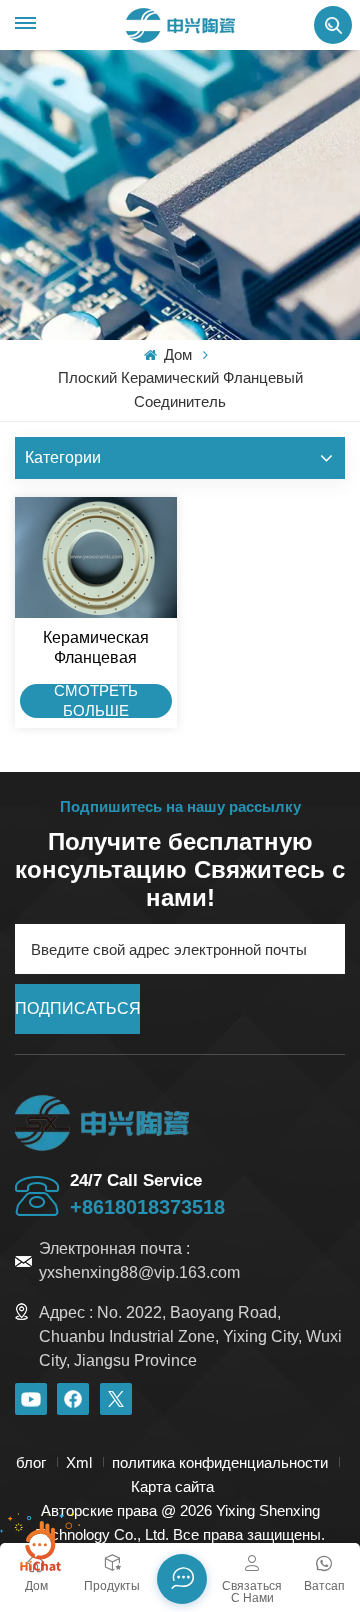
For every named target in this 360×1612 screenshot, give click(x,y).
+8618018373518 (147, 1207)
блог (31, 1462)
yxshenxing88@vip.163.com (139, 1272)
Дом (176, 355)
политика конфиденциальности (220, 1462)
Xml (79, 1462)
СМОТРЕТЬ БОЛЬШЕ (96, 702)
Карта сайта (172, 1486)
